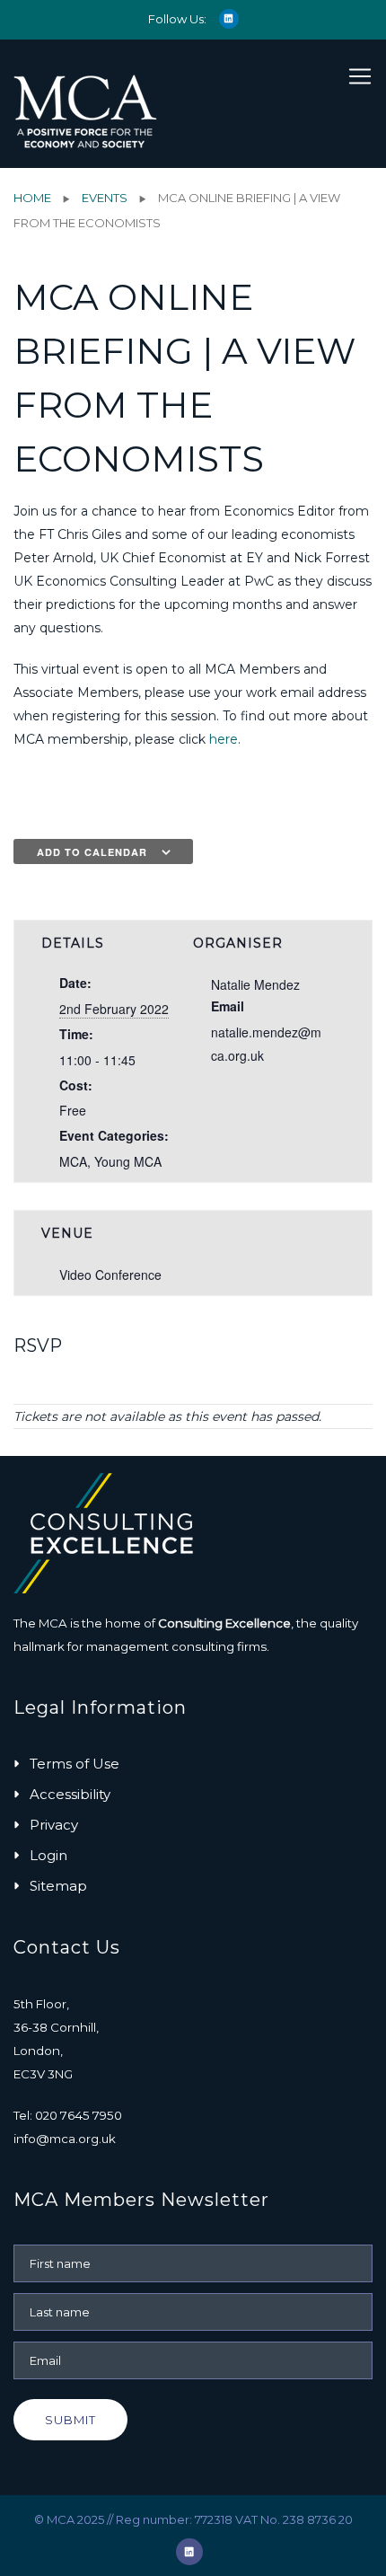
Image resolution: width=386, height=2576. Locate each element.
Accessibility (70, 1794)
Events (105, 198)
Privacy (54, 1825)
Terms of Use (75, 1764)
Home (32, 198)
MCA (73, 1161)
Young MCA (128, 1161)
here (224, 739)
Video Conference (110, 1275)
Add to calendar (92, 852)
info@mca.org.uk (65, 2139)
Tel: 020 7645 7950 (68, 2115)
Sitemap (58, 1886)
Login (48, 1855)
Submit (70, 2420)
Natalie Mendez (255, 984)
